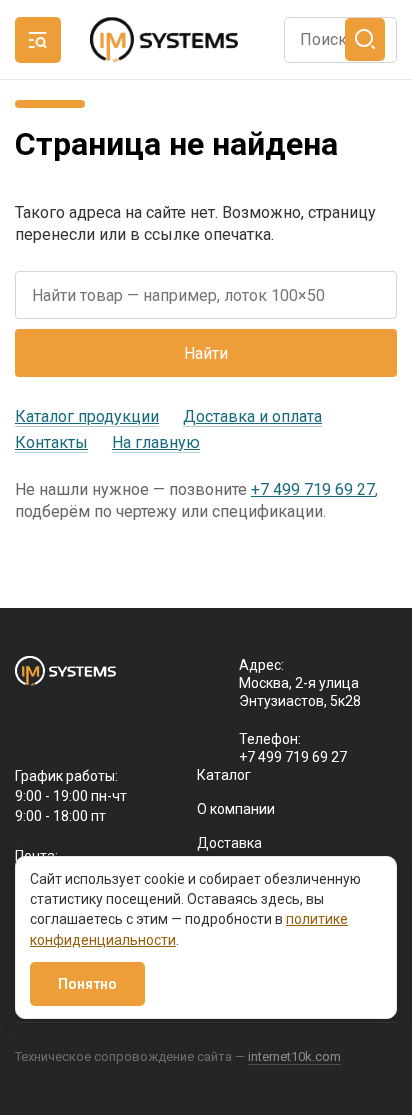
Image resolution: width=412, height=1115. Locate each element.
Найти (206, 353)
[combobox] (340, 40)
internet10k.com (294, 1056)
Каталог (224, 775)
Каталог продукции (87, 416)
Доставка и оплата (252, 416)
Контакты (51, 442)
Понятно (87, 984)
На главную (156, 442)
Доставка (229, 843)
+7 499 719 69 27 (313, 489)
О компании (236, 809)
